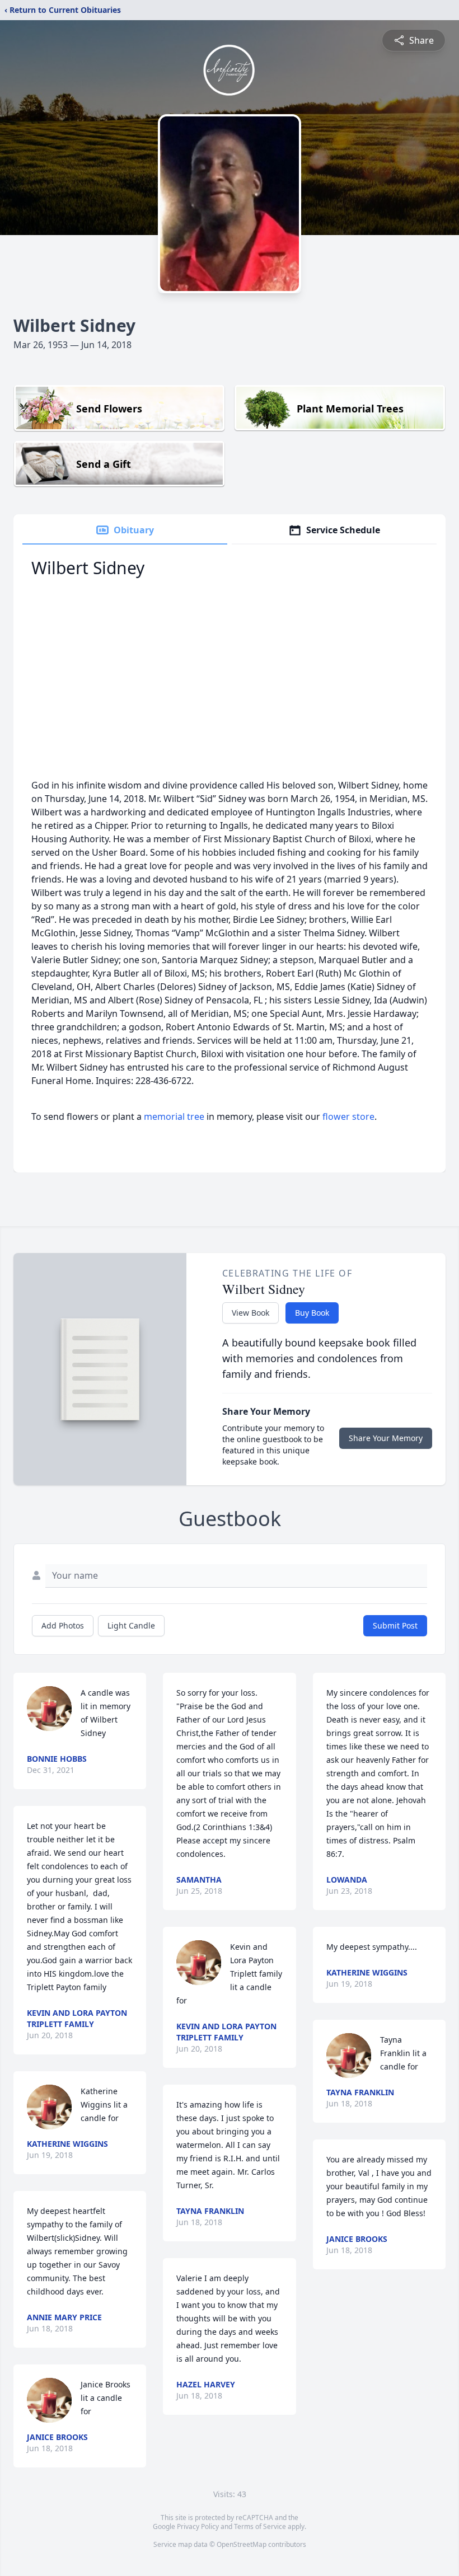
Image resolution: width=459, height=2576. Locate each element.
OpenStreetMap (242, 2544)
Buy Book (312, 1313)
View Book (250, 1313)
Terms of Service (260, 2526)
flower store (348, 1116)
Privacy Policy (198, 2526)
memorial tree (174, 1116)
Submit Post (395, 1625)
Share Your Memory (386, 1438)
